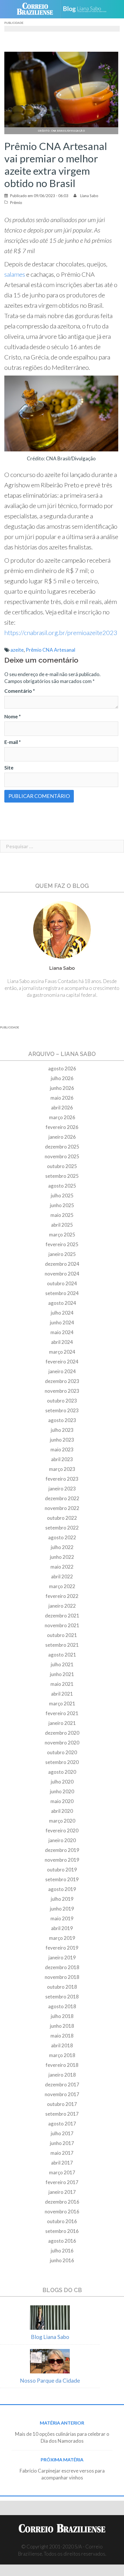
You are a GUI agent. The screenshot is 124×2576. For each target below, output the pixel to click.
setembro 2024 (62, 1293)
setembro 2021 (62, 1645)
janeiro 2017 (62, 2192)
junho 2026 (62, 1088)
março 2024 (62, 1352)
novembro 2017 (62, 2094)
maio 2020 (62, 1801)
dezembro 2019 (62, 1850)
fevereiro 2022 (62, 1596)
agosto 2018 (62, 2006)
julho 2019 (62, 1899)
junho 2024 (62, 1322)
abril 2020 (62, 1811)
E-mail (13, 742)
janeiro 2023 (62, 1489)
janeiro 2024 (62, 1371)
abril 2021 (62, 1694)
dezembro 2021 (62, 1616)
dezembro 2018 (62, 1967)
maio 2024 (62, 1332)
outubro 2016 (62, 2221)
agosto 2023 (62, 1420)
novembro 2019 (62, 1860)
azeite (17, 650)
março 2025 (62, 1235)
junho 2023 (62, 1440)
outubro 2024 (62, 1283)
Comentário (20, 691)
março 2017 (62, 2172)
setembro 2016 (62, 2231)
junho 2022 (62, 1557)
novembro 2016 (62, 2212)
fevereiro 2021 (62, 1713)
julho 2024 (62, 1313)
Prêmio (16, 203)
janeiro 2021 (62, 1723)
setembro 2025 (62, 1176)
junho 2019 (62, 1909)
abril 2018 (62, 2045)
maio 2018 (62, 2036)
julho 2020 (62, 1782)
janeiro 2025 (62, 1254)
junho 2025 (62, 1205)
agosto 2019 (62, 1889)
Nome (13, 716)
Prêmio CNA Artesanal (50, 650)
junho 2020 (62, 1791)
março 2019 (62, 1938)
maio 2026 (62, 1098)
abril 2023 (62, 1459)
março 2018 (62, 2055)
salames (15, 274)
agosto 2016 (62, 2241)
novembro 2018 (62, 1977)
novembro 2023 (62, 1391)
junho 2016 (62, 2260)
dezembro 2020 (62, 1733)
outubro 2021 (62, 1635)
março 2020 (62, 1821)
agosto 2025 (62, 1186)
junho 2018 (62, 2026)
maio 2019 (62, 1918)
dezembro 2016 (62, 2202)
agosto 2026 (62, 1068)
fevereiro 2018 (62, 2065)
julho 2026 (62, 1078)
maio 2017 (62, 2153)
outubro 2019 (62, 1870)
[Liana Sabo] (87, 9)
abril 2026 (62, 1108)
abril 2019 (62, 1928)
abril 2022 (62, 1576)
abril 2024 (62, 1342)
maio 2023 (62, 1449)
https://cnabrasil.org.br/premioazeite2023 (61, 633)
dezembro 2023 (62, 1381)
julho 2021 (62, 1664)
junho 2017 (62, 2143)
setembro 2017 (62, 2114)
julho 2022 (62, 1547)
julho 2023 (62, 1430)
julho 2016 (62, 2251)
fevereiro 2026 (62, 1127)
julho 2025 (62, 1195)
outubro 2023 (62, 1401)
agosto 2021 (62, 1655)
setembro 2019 (62, 1879)
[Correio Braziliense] (37, 9)
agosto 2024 (62, 1303)
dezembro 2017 (62, 2085)
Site (9, 768)
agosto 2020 (62, 1772)
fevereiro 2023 (62, 1479)
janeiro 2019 (62, 1958)
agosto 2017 (62, 2124)
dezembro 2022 (62, 1498)
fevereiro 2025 (62, 1244)
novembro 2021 (62, 1625)
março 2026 (62, 1117)
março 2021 (62, 1703)
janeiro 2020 (62, 1840)
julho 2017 (62, 2133)
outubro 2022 (62, 1518)
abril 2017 (62, 2163)
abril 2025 (62, 1225)
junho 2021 (62, 1674)
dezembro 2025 (62, 1147)
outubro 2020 (62, 1752)
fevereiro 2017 (62, 2182)
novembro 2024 (62, 1274)
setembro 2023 (62, 1410)
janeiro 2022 (62, 1606)
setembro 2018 (62, 1997)
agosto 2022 (62, 1537)
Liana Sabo (89, 196)
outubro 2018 (62, 1987)
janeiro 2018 (62, 2075)
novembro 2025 (62, 1156)
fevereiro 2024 (62, 1362)
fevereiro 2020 (62, 1830)
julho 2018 (62, 2016)
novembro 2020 (62, 1743)
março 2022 (62, 1586)
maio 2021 (62, 1684)
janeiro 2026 (62, 1137)
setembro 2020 (62, 1762)
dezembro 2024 (62, 1264)
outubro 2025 (62, 1166)
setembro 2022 (62, 1528)
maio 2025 (62, 1215)
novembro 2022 (62, 1508)
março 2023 (62, 1469)
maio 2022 (62, 1567)
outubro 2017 (62, 2104)
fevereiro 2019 (62, 1948)
